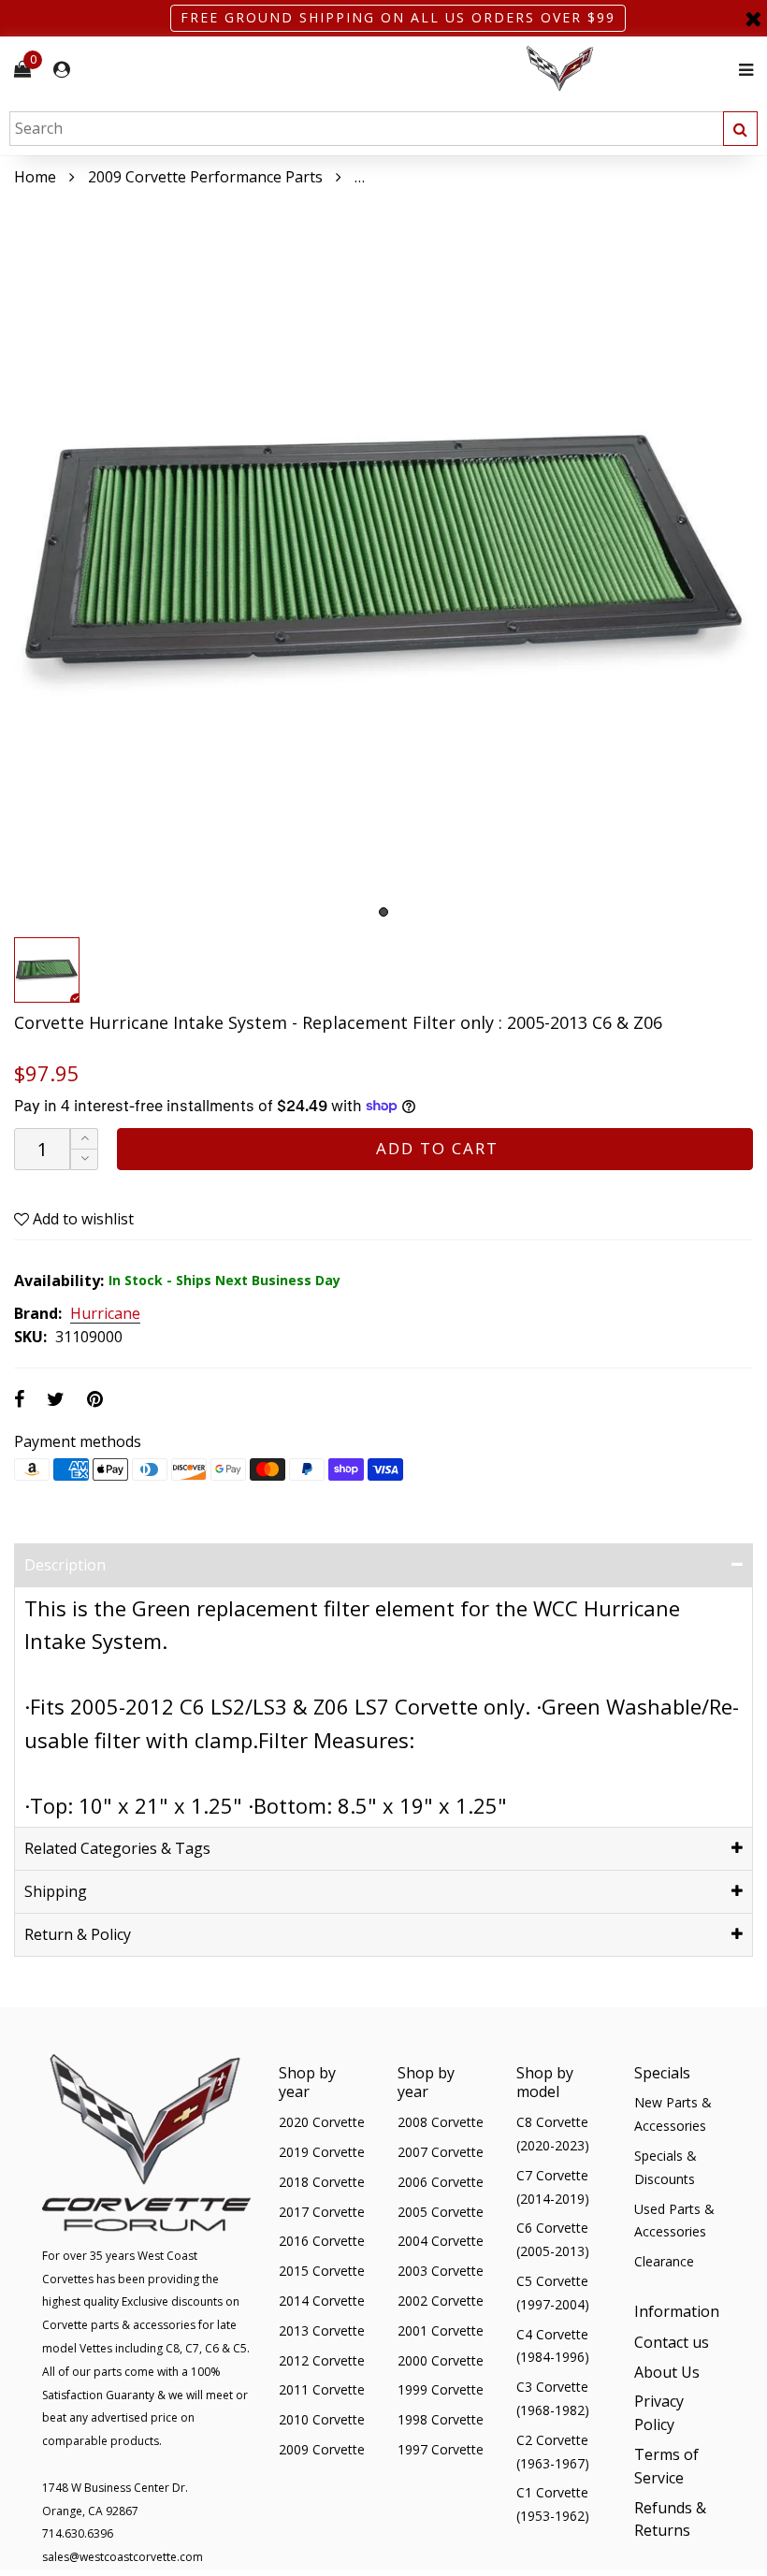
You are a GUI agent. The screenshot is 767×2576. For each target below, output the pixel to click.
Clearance (664, 2261)
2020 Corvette (322, 2122)
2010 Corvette (322, 2419)
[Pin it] (95, 1399)
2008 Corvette (441, 2122)
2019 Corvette (322, 2152)
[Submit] (740, 129)
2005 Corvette (441, 2212)
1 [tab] (383, 912)
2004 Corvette (441, 2241)
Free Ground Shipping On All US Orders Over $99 (398, 17)
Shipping (56, 1891)
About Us (667, 2372)
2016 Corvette (322, 2241)
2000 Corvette (441, 2360)
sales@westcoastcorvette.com (123, 2557)
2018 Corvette (322, 2182)
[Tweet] (56, 1399)
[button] (84, 1159)
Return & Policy (78, 1934)
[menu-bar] (741, 70)
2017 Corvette (322, 2212)
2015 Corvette (322, 2271)
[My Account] (62, 70)
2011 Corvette (322, 2389)
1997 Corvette (441, 2449)
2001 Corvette (441, 2330)
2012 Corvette (322, 2360)
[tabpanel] (383, 558)
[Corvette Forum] (627, 70)
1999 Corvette (441, 2389)
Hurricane (105, 1314)
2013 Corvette (322, 2330)
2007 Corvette (441, 2152)
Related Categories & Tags (117, 1848)
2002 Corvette (441, 2301)
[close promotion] (753, 18)
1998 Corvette (441, 2419)
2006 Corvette (441, 2182)
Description (65, 1565)
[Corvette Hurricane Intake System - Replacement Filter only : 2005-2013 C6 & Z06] (383, 558)
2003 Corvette (441, 2271)
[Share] (19, 1399)
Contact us (672, 2342)
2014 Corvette (322, 2301)
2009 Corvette (322, 2449)
